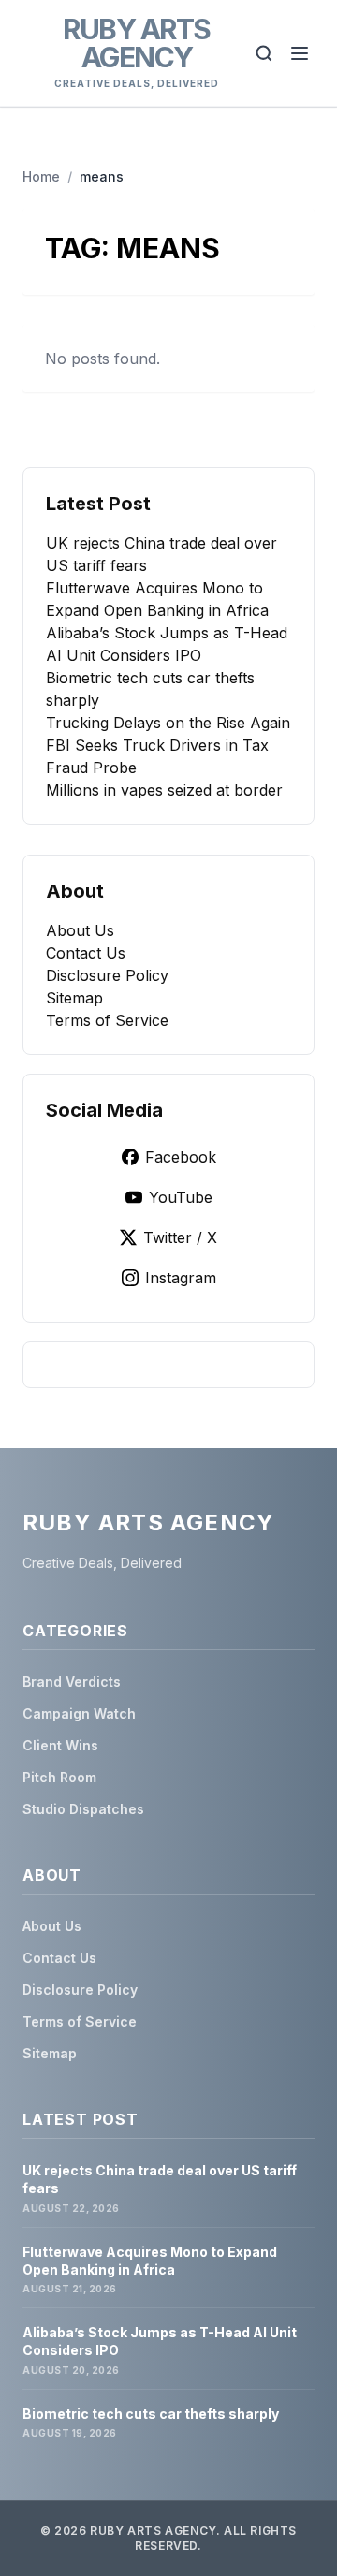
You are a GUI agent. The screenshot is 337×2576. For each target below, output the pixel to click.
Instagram (181, 1278)
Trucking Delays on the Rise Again (168, 723)
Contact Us (86, 953)
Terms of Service (107, 1020)
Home (41, 176)
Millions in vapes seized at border (164, 790)
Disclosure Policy (107, 975)
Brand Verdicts (72, 1682)
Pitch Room (59, 1777)
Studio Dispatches (83, 1809)
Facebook (181, 1157)
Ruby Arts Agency (137, 43)
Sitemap (74, 998)
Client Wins (60, 1745)
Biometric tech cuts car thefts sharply (151, 2414)
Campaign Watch (79, 1713)
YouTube (181, 1197)
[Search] (264, 53)
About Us (80, 930)
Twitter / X (180, 1237)
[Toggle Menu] (300, 53)
